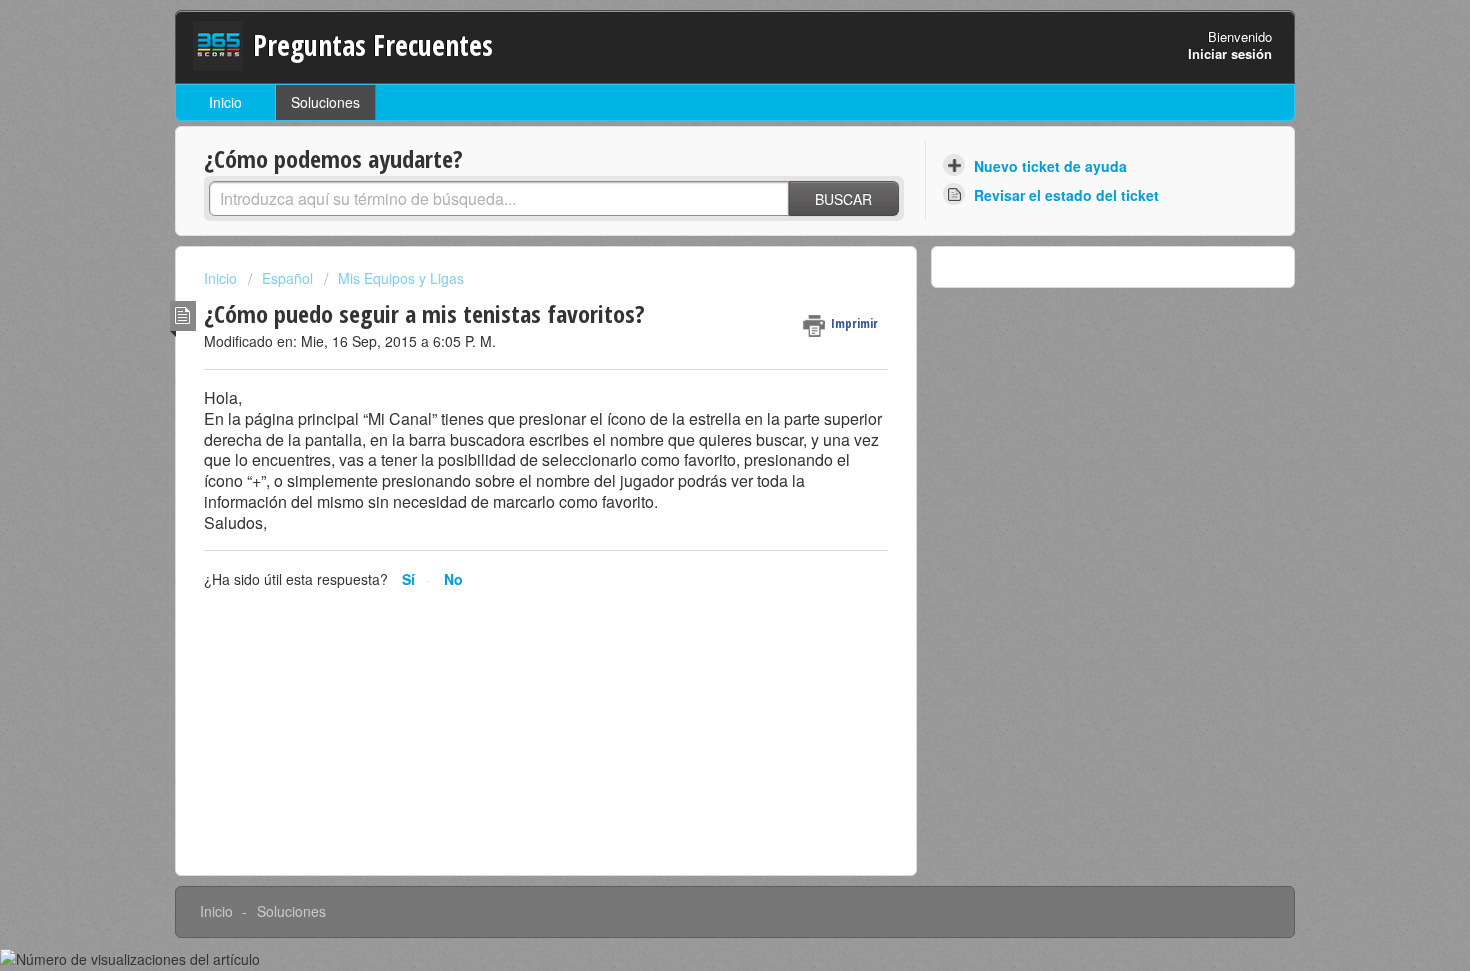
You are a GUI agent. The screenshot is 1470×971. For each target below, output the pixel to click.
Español (287, 278)
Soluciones (325, 102)
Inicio (225, 102)
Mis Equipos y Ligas (401, 278)
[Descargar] (698, 220)
